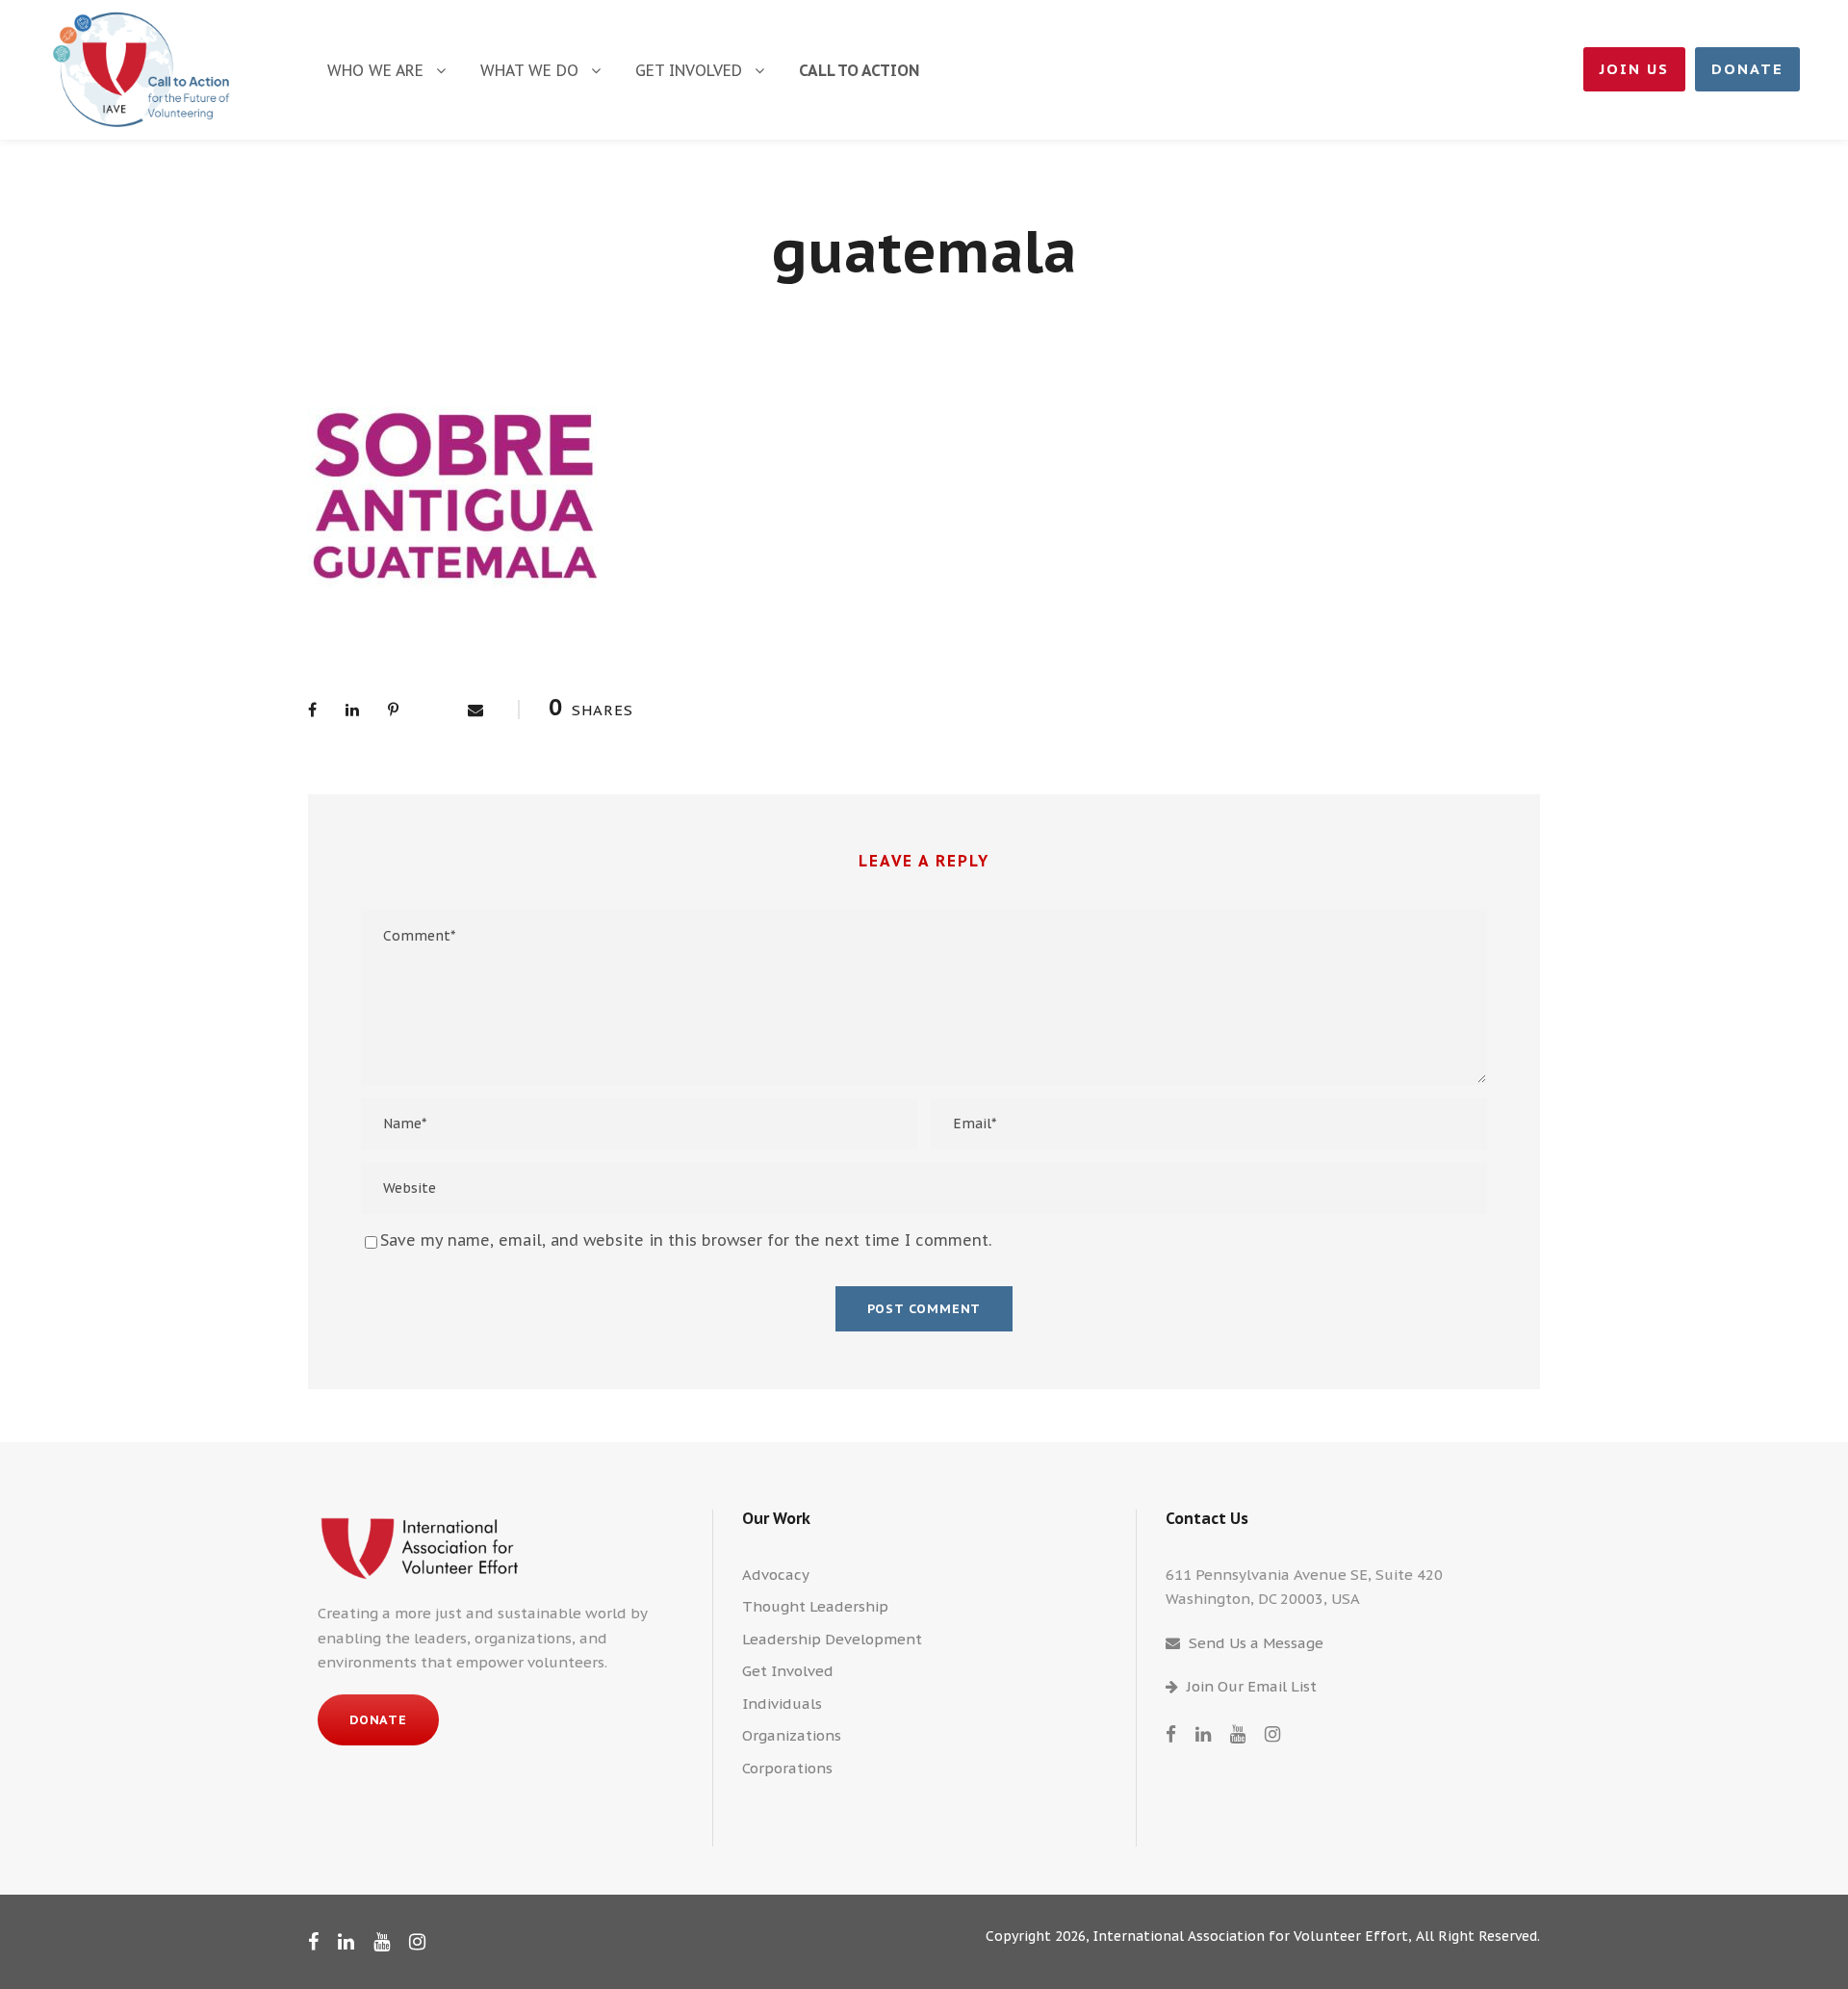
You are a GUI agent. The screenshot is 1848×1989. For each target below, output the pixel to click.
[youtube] (1238, 1734)
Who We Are (375, 70)
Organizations (792, 1735)
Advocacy (776, 1575)
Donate (1747, 69)
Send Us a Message (1256, 1643)
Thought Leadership (815, 1606)
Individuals (782, 1704)
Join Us (1634, 69)
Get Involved (689, 70)
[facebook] (1171, 1734)
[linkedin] (1203, 1734)
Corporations (787, 1768)
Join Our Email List (1252, 1686)
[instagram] (1272, 1734)
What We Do (529, 70)
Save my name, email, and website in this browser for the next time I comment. (686, 1240)
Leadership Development (832, 1639)
